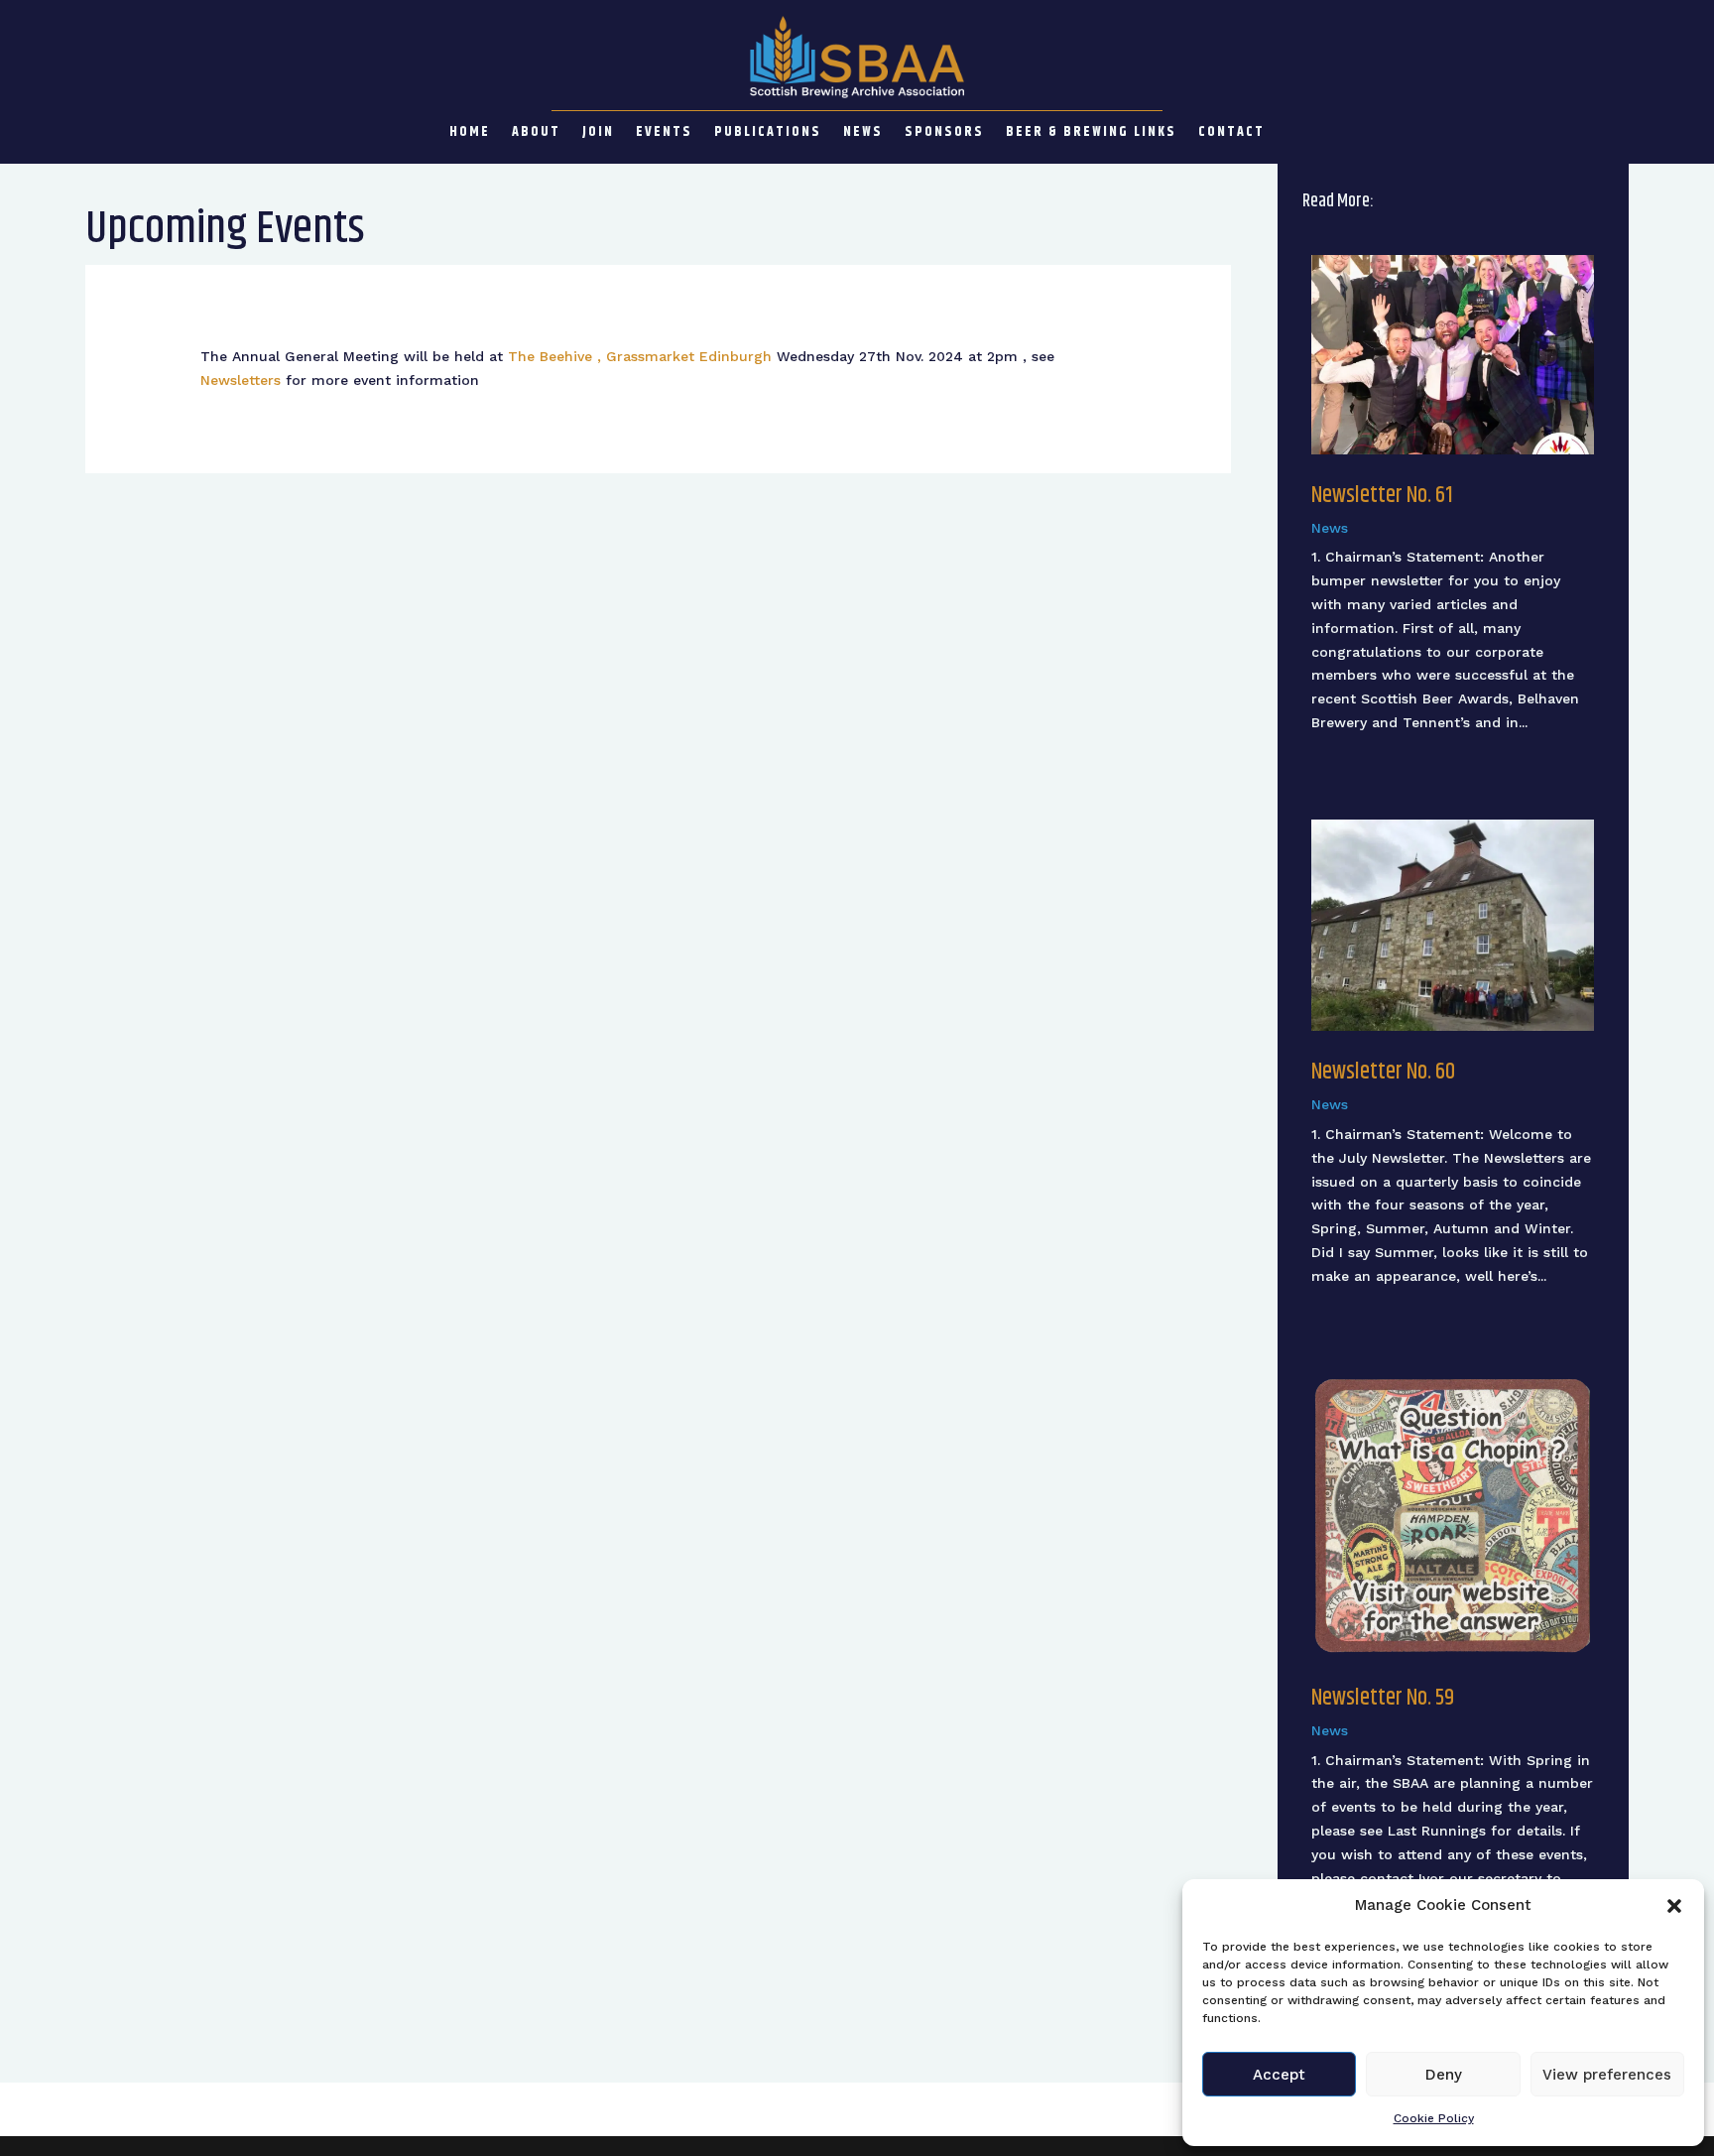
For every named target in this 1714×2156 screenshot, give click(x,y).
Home (470, 134)
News (863, 134)
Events (664, 134)
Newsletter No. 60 (1383, 1072)
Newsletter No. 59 (1383, 1698)
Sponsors (944, 134)
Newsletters (241, 380)
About (536, 134)
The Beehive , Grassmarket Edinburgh (640, 356)
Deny (1444, 2075)
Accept (1279, 2075)
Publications (768, 134)
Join (598, 134)
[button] (1674, 1906)
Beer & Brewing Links (1091, 134)
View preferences (1607, 2075)
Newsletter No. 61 (1382, 496)
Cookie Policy (1434, 2118)
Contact (1231, 134)
